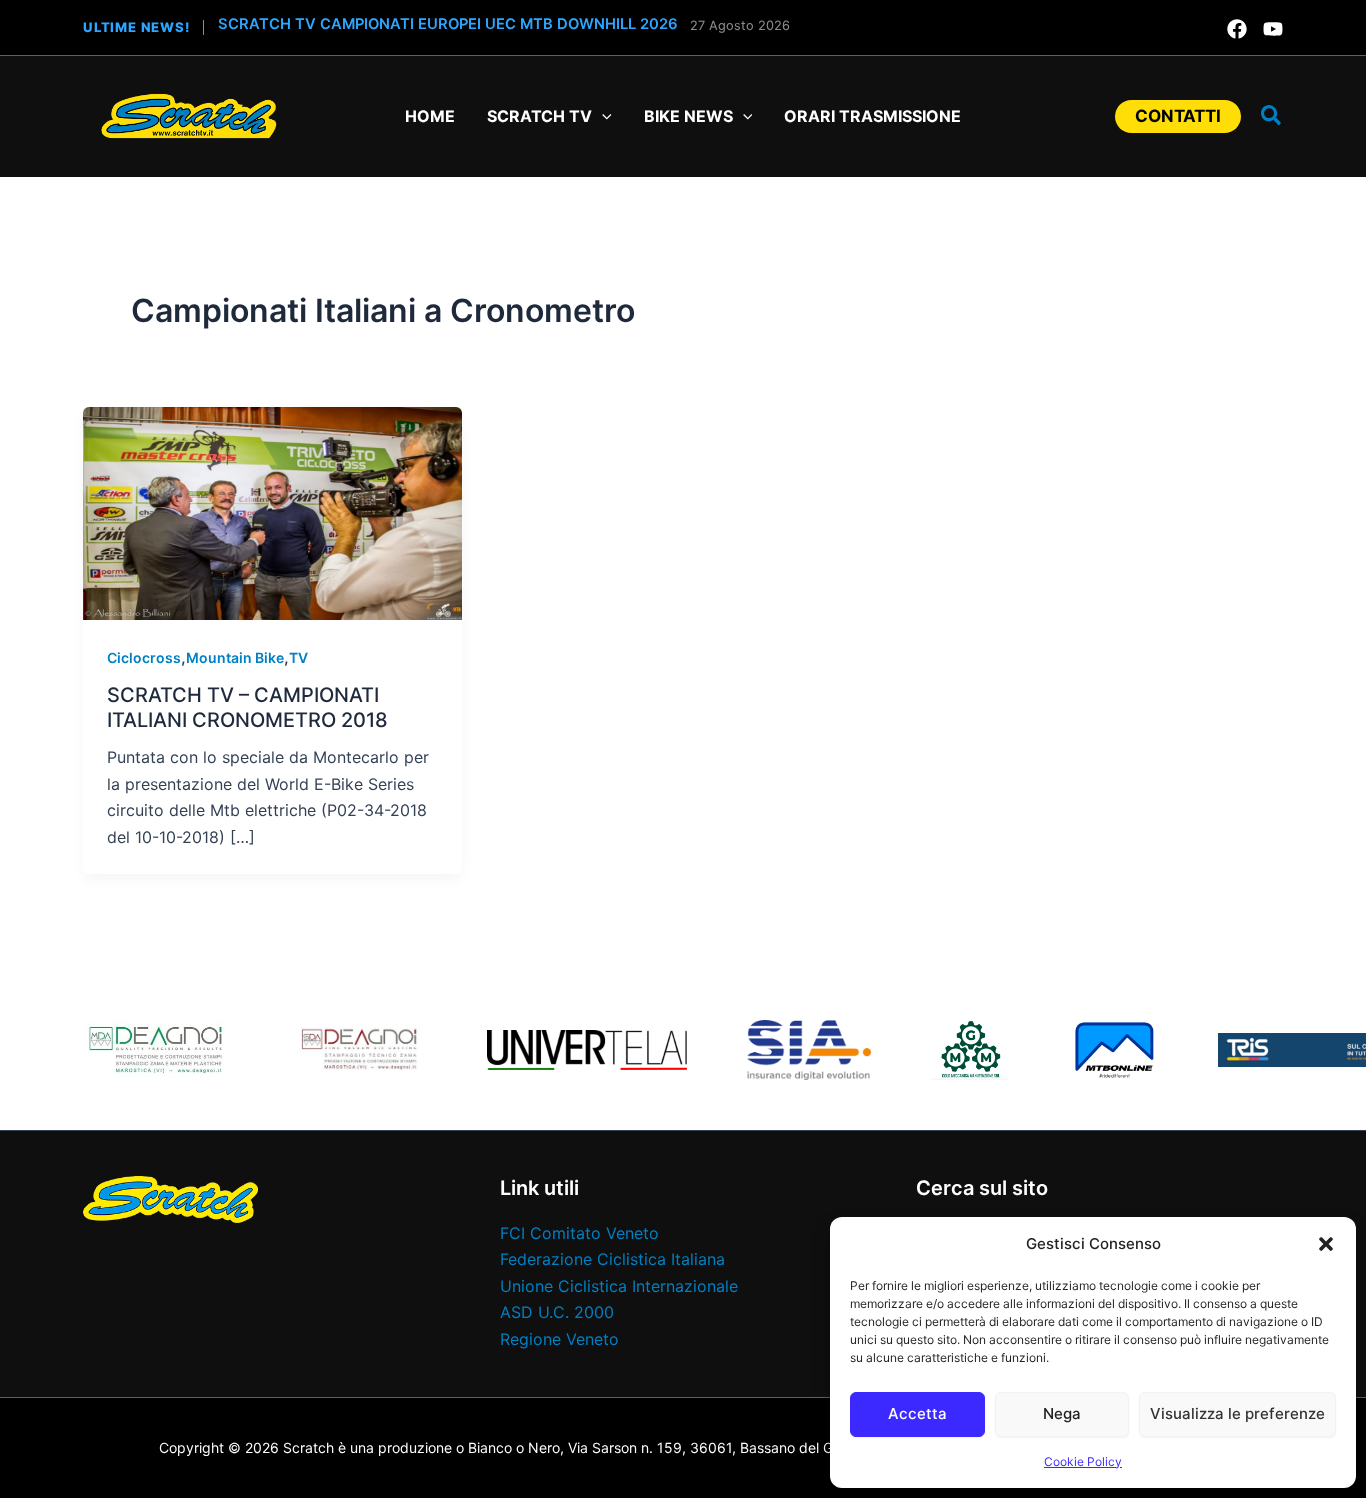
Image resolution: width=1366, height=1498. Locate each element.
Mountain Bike (235, 657)
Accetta (917, 1413)
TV (298, 657)
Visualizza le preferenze (1237, 1413)
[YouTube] (1273, 29)
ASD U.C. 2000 (557, 1312)
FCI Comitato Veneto (579, 1233)
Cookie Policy (1083, 1461)
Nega (1062, 1413)
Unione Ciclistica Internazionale (619, 1286)
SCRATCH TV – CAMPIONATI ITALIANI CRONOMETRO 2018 (247, 707)
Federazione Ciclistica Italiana (612, 1259)
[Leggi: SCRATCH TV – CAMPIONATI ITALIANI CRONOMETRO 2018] (272, 512)
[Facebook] (1237, 29)
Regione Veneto (559, 1339)
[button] (1326, 1244)
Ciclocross (144, 657)
